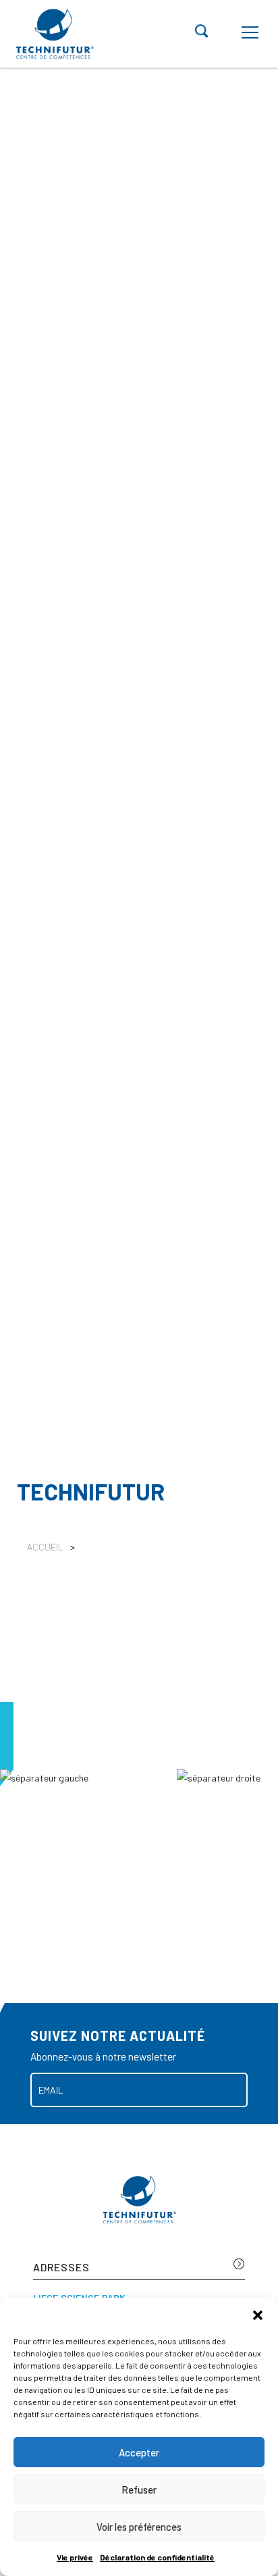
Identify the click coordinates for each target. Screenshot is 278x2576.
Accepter (139, 2452)
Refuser (139, 2490)
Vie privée (75, 2557)
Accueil (45, 1547)
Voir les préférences (139, 2527)
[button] (258, 2315)
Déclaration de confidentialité (157, 2557)
